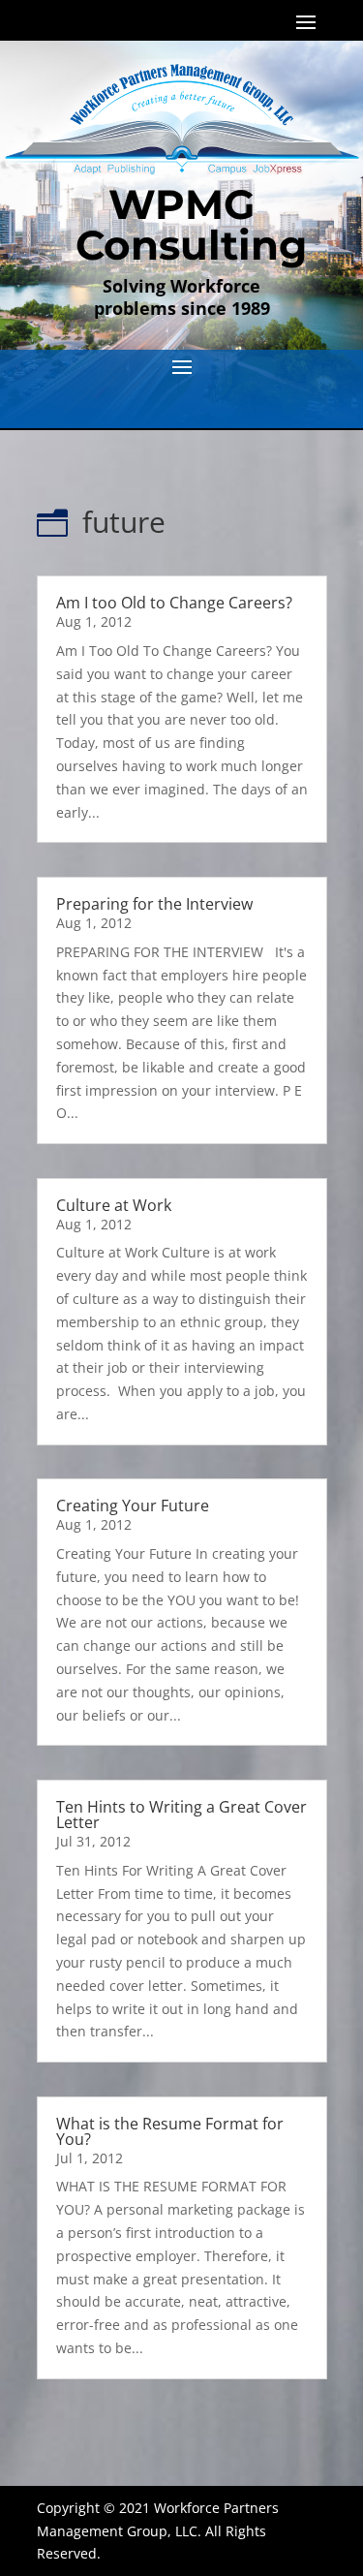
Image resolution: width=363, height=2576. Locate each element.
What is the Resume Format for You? (170, 2131)
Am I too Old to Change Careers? (174, 603)
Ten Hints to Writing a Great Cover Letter (181, 1815)
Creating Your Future (133, 1505)
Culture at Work (114, 1205)
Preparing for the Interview (154, 904)
